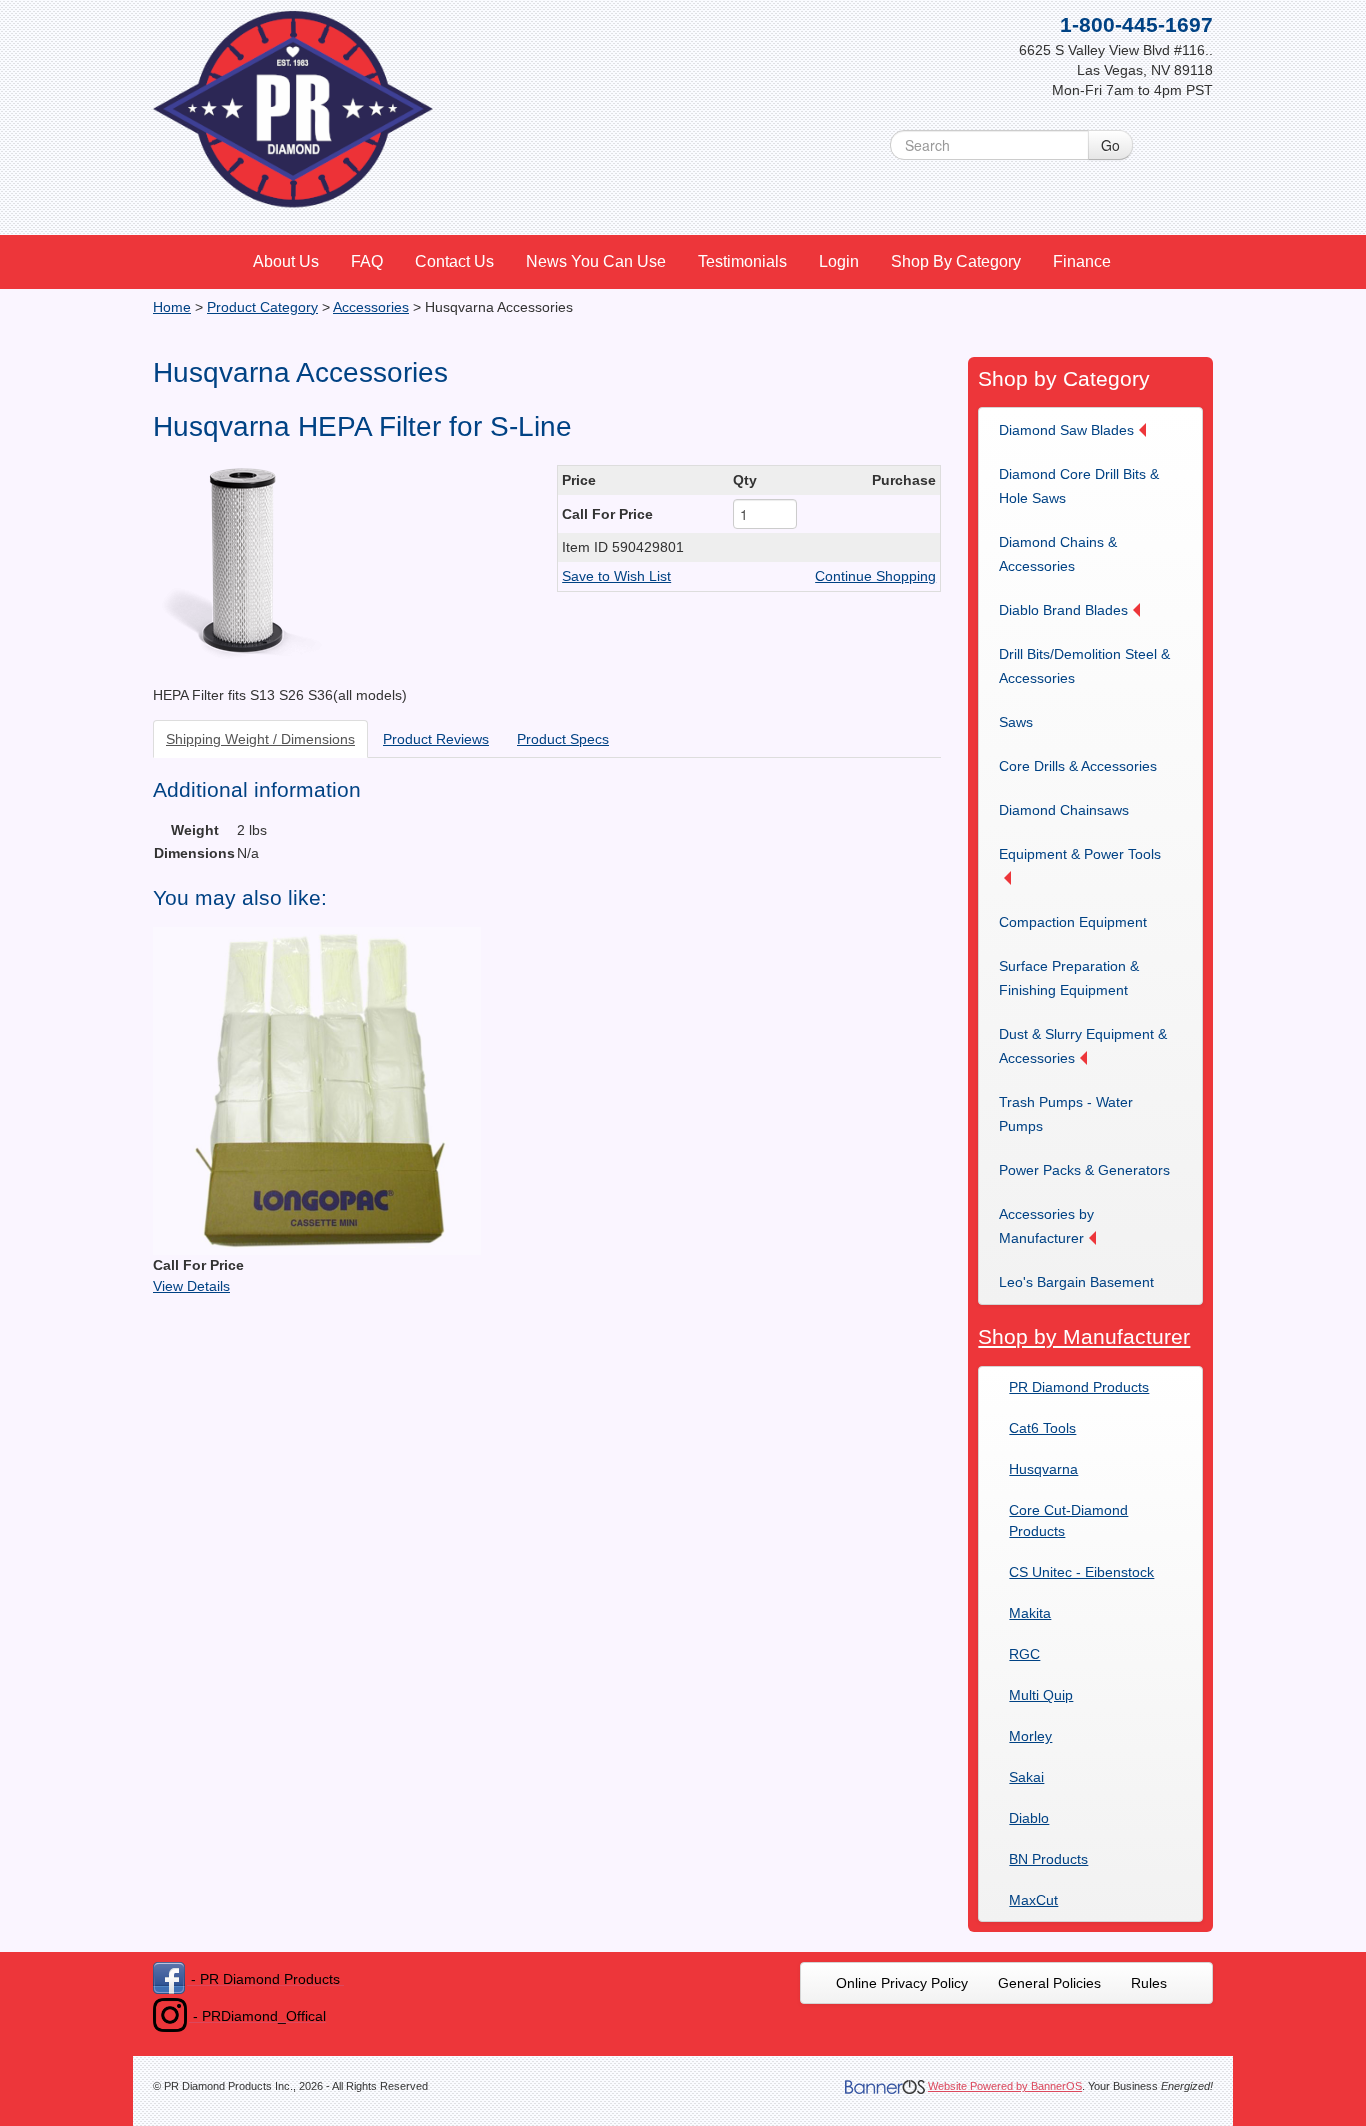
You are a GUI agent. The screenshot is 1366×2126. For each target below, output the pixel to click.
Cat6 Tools (1042, 1428)
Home (172, 307)
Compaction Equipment (1073, 922)
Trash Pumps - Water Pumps (1066, 1114)
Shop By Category (956, 261)
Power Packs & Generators (1084, 1170)
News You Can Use (596, 261)
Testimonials (742, 261)
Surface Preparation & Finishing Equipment (1069, 978)
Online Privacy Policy (902, 1983)
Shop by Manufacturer (1084, 1336)
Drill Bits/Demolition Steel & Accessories (1084, 666)
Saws (1016, 722)
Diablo (1029, 1818)
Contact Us (454, 261)
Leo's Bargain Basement (1076, 1282)
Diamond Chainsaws (1064, 810)
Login (839, 261)
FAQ (367, 261)
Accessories (371, 307)
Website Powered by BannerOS (1005, 2086)
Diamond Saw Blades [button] (1066, 430)
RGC (1024, 1654)
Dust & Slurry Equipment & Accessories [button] (1083, 1046)
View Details (191, 1286)
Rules (1149, 1983)
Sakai (1026, 1777)
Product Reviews (436, 739)
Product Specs (563, 739)
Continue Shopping (875, 576)
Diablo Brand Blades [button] (1063, 610)
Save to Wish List (616, 576)
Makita (1030, 1613)
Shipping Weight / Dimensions (260, 739)
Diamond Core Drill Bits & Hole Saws (1079, 486)
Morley (1030, 1736)
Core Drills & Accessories (1078, 766)
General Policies (1049, 1983)
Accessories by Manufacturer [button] (1046, 1226)
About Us (286, 261)
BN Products (1048, 1859)
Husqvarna (1043, 1469)
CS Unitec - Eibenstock (1081, 1572)
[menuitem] (287, 262)
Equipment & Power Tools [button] (1080, 854)
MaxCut (1033, 1900)
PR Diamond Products (1079, 1387)
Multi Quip (1041, 1695)
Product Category (262, 307)
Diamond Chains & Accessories (1058, 554)
